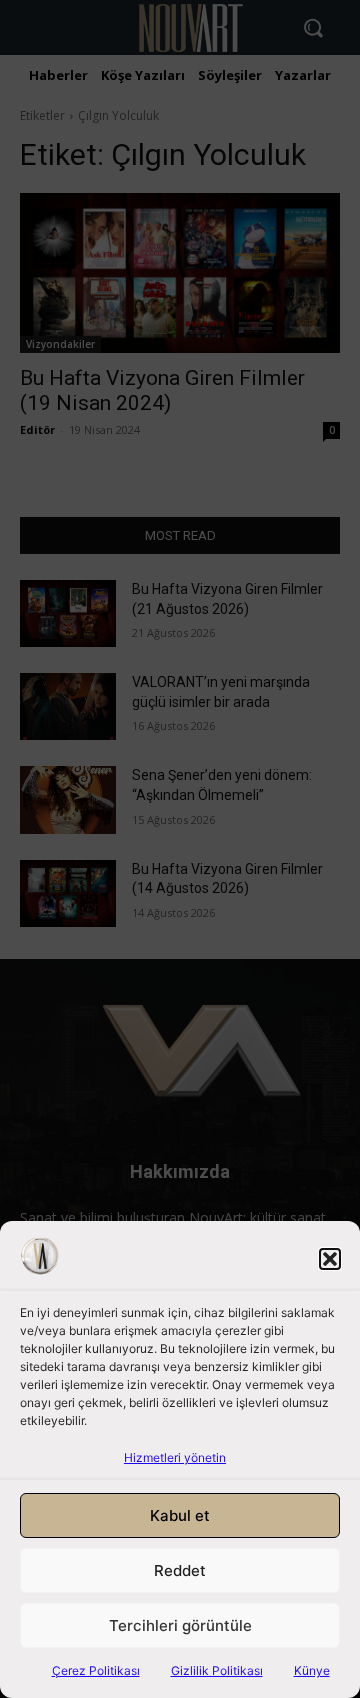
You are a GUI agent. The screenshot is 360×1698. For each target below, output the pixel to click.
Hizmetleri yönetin (175, 1457)
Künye (312, 1670)
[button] (330, 1259)
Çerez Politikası (96, 1670)
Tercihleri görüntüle (180, 1625)
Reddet (180, 1570)
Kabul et (180, 1515)
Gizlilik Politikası (217, 1670)
